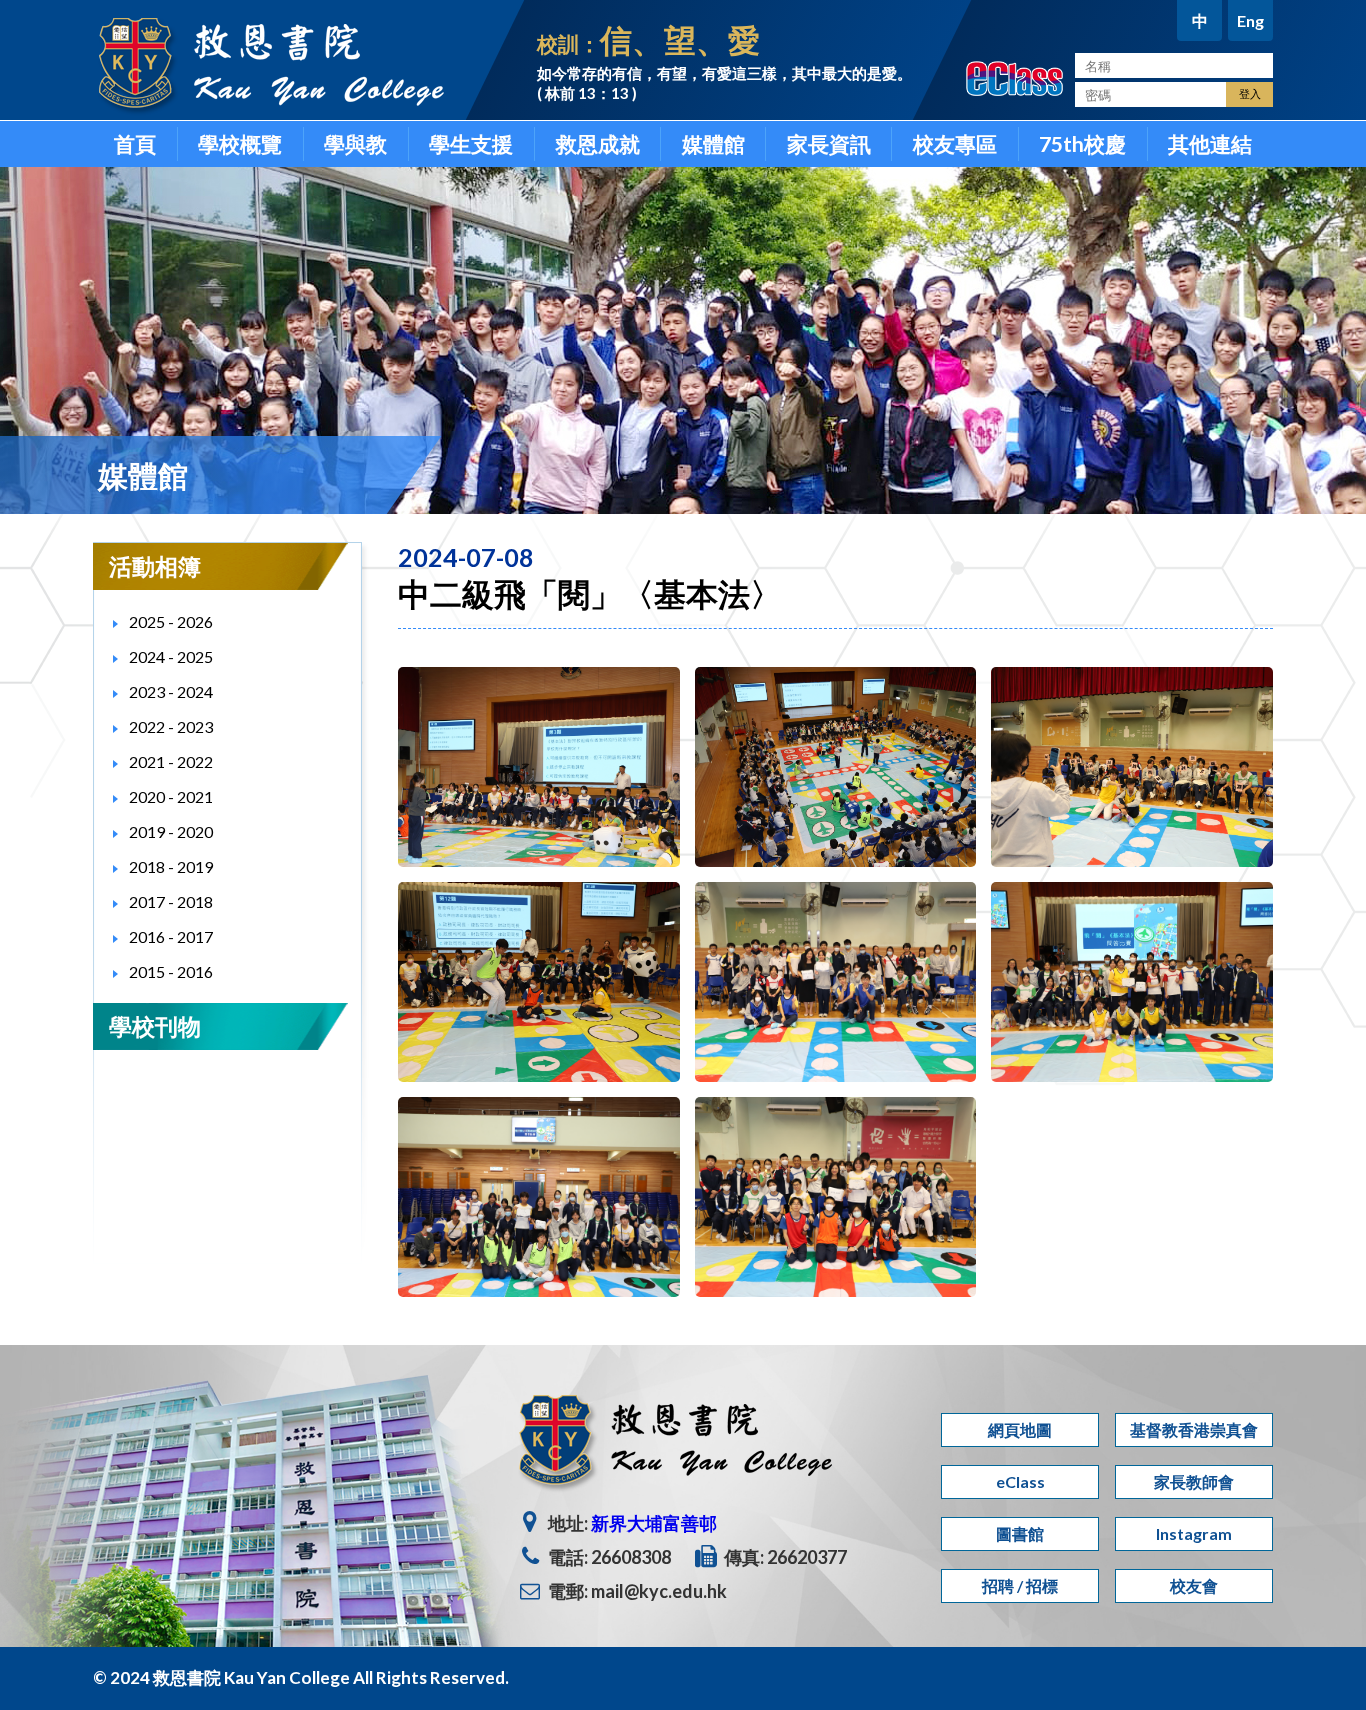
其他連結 (1210, 143)
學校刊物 (155, 1026)
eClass (1020, 1481)
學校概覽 (240, 143)
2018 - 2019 (171, 866)
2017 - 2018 (171, 901)
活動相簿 (155, 566)
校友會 (1194, 1585)
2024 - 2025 (171, 656)
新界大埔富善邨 (654, 1523)
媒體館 (713, 143)
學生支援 (471, 143)
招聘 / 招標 (1020, 1585)
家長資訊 (829, 143)
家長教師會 (1194, 1481)
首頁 (135, 143)
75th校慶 (1082, 143)
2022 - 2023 (171, 726)
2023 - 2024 (171, 691)
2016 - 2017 (171, 936)
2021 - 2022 (171, 761)
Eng (1250, 20)
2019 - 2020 (171, 831)
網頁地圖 (1020, 1429)
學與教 (355, 143)
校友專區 (955, 143)
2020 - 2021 (171, 796)
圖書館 (1020, 1533)
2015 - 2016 (171, 971)
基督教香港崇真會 (1194, 1429)
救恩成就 (598, 143)
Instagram (1194, 1533)
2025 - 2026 (171, 621)
